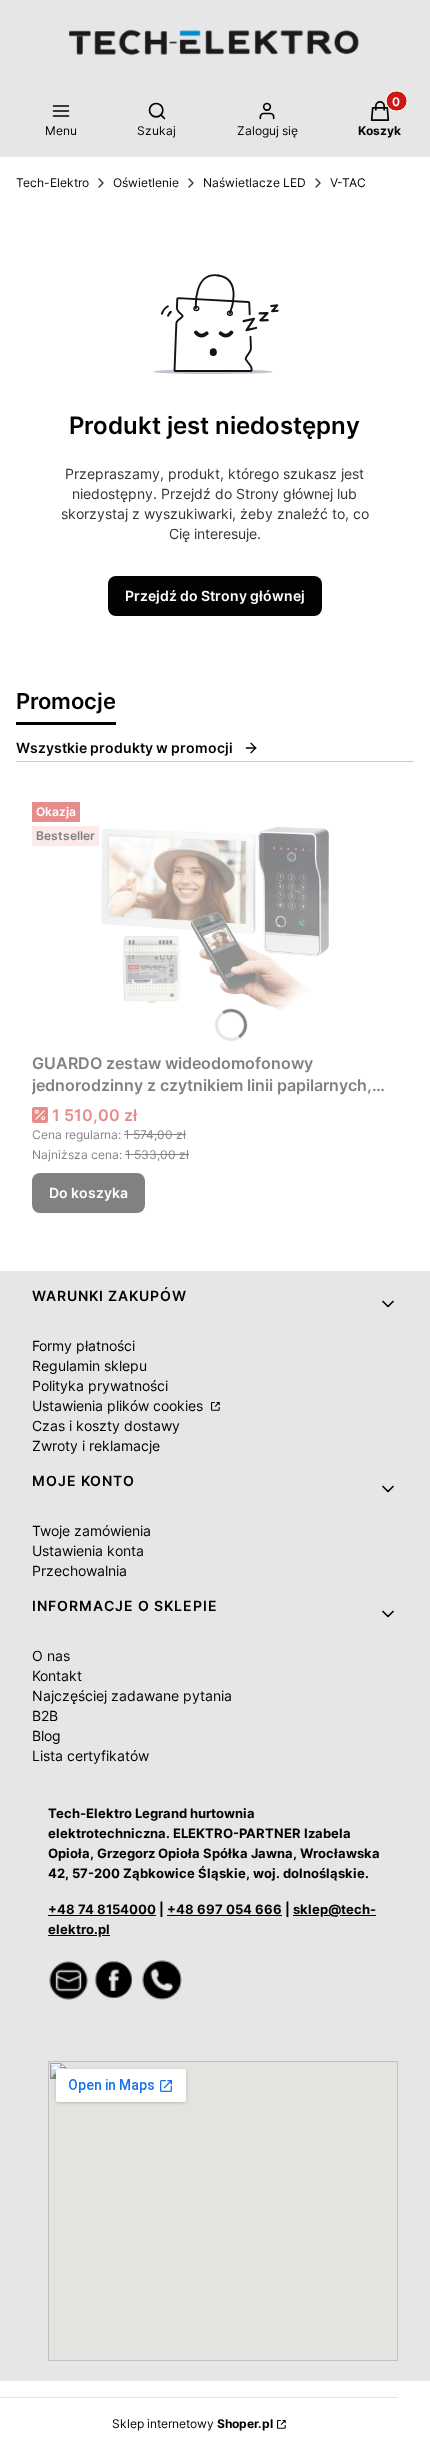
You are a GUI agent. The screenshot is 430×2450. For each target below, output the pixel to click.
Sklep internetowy (192, 2423)
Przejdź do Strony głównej (215, 595)
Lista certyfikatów (90, 1755)
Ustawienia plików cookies (119, 1405)
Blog (46, 1735)
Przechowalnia (79, 1570)
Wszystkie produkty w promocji (124, 747)
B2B (45, 1715)
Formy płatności (83, 1345)
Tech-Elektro (52, 182)
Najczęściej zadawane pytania (132, 1695)
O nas (51, 1655)
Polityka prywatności (100, 1385)
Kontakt (57, 1675)
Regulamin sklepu (89, 1365)
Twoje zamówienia (91, 1530)
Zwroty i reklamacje (96, 1445)
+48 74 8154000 (102, 1909)
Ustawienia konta (88, 1550)
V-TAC (348, 182)
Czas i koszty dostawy (106, 1425)
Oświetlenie (146, 182)
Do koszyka (88, 1192)
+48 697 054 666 (224, 1909)
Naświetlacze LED (254, 182)
